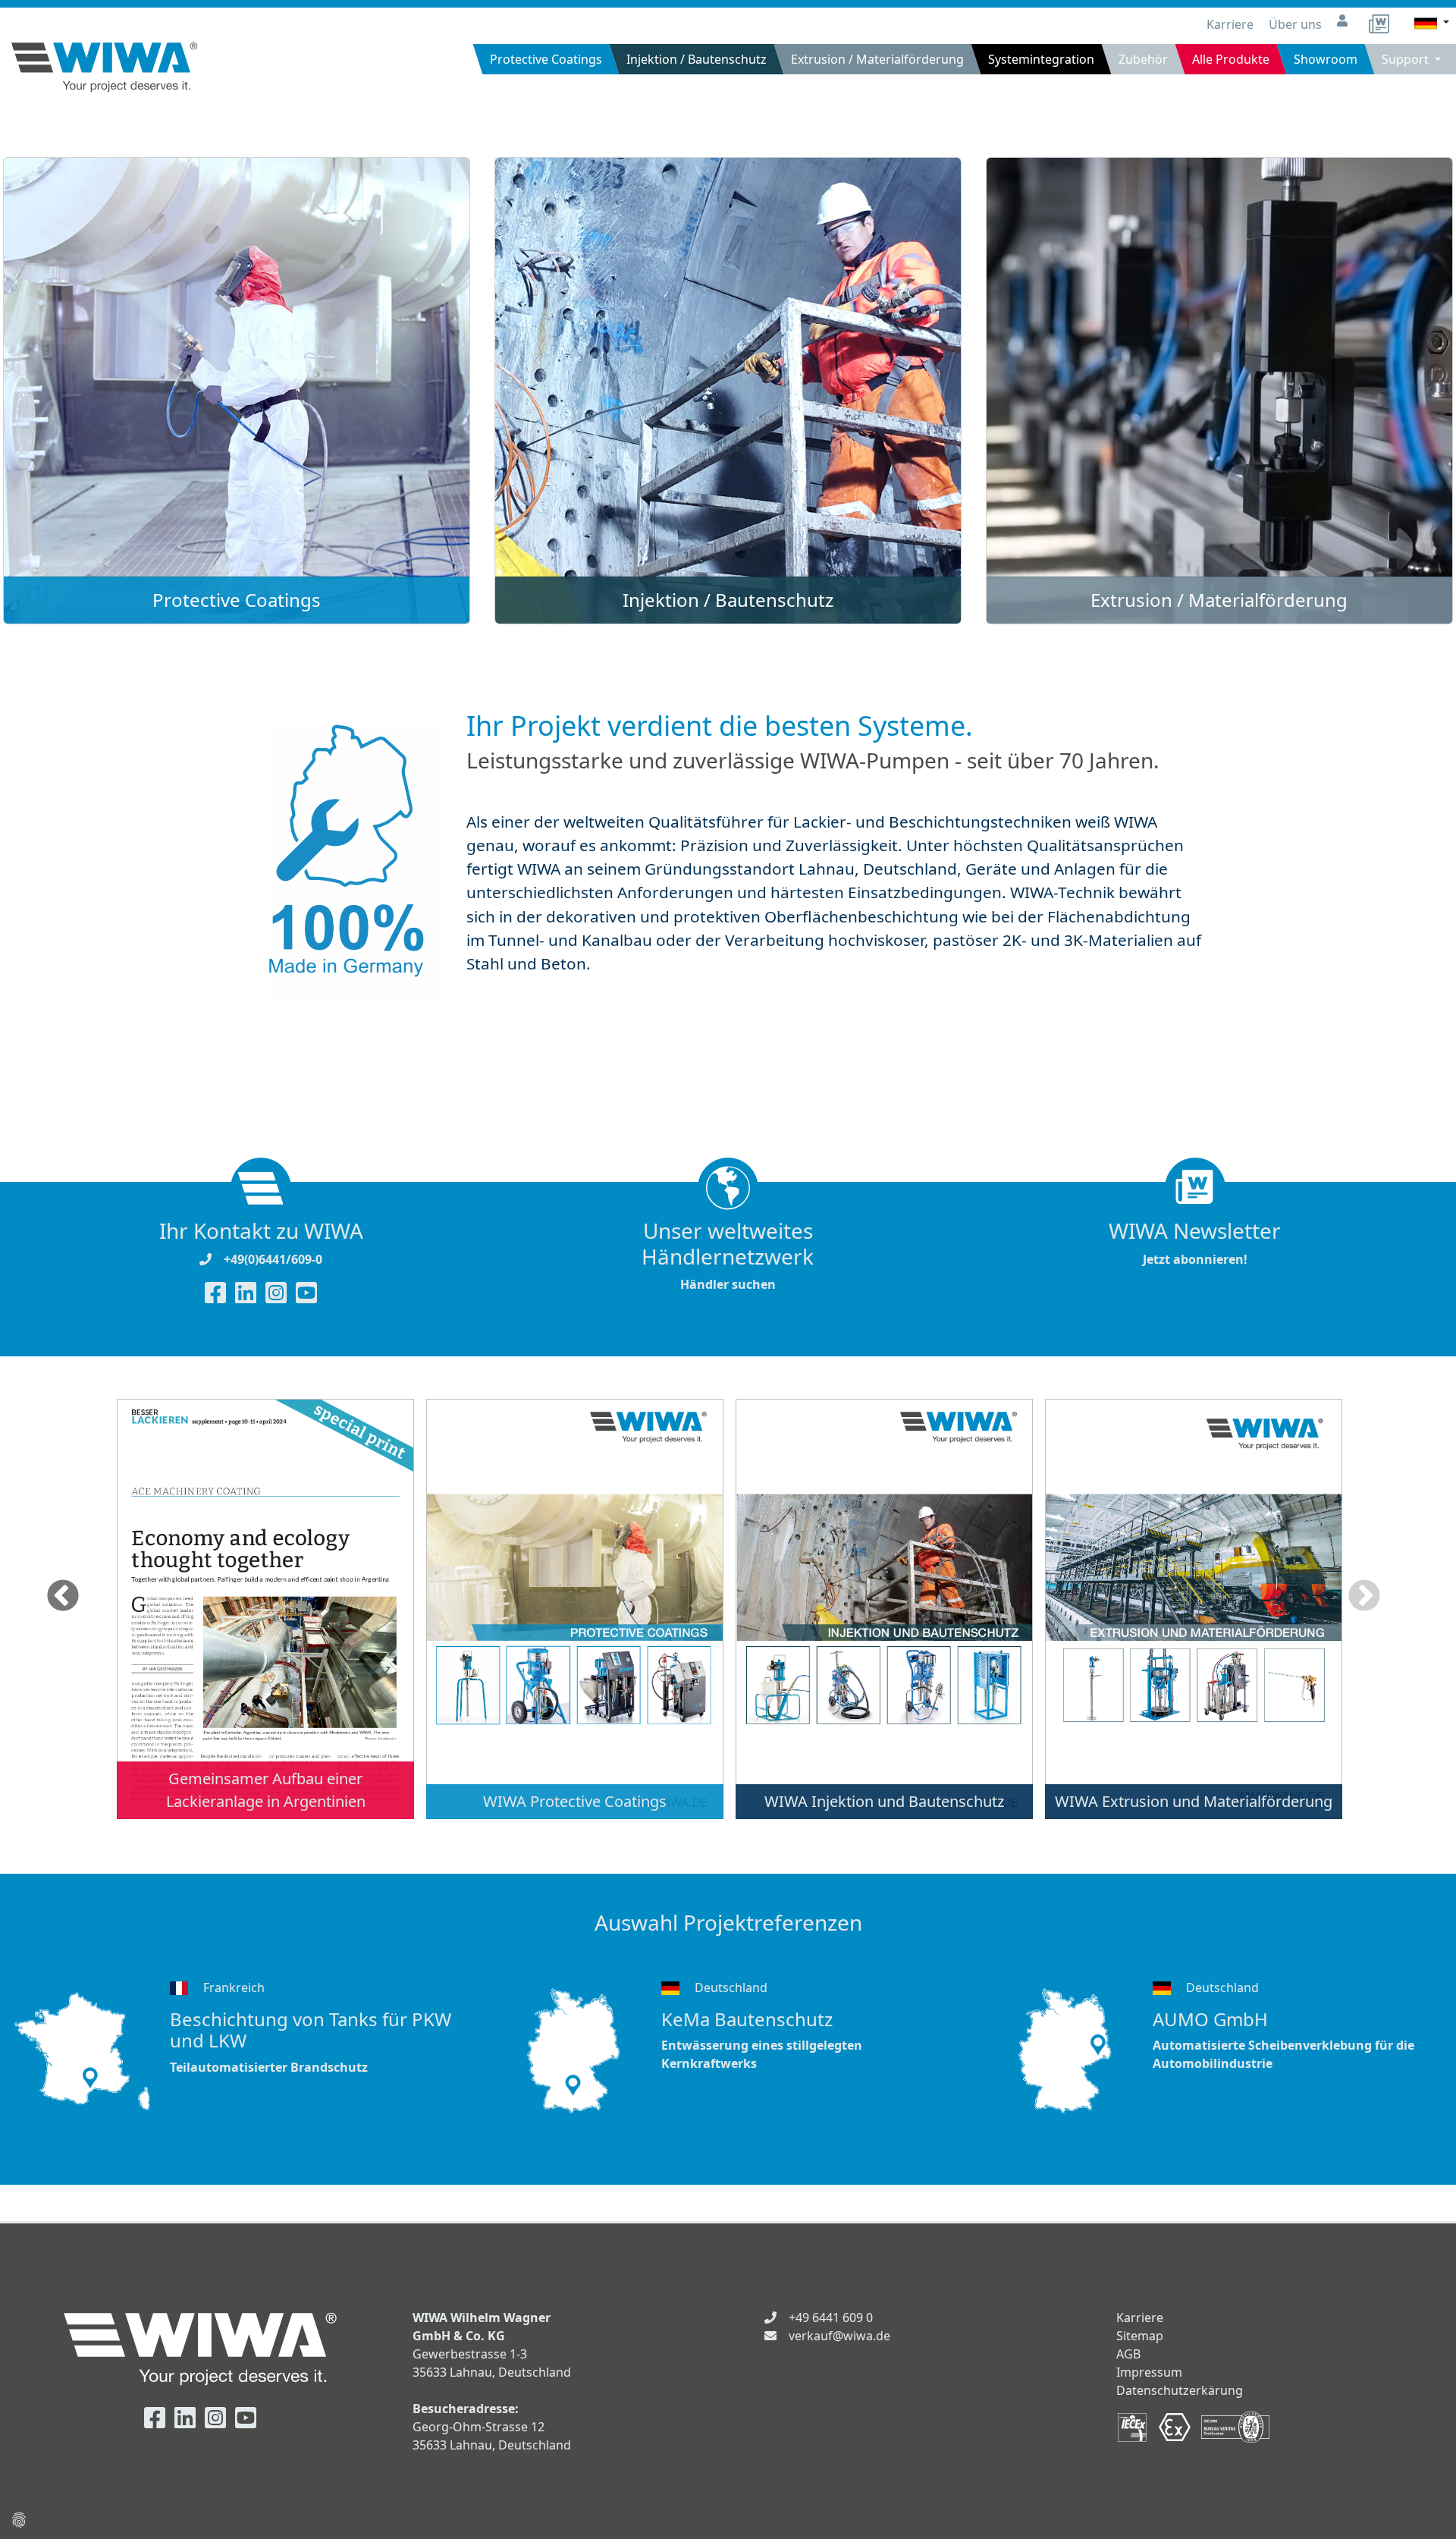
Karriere (1232, 24)
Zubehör (1143, 59)
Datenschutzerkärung (1180, 2390)
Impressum (1149, 2372)
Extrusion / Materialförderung (877, 59)
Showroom (1326, 59)
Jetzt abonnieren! (1195, 1243)
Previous (63, 1597)
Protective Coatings (546, 59)
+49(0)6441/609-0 (273, 1259)
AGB (1128, 2354)
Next (1364, 1597)
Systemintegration (1041, 59)
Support (1407, 59)
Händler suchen (728, 1255)
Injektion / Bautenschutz (697, 59)
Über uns (1297, 24)
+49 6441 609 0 (831, 2317)
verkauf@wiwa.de (839, 2336)
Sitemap (1140, 2336)
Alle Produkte (1231, 59)
